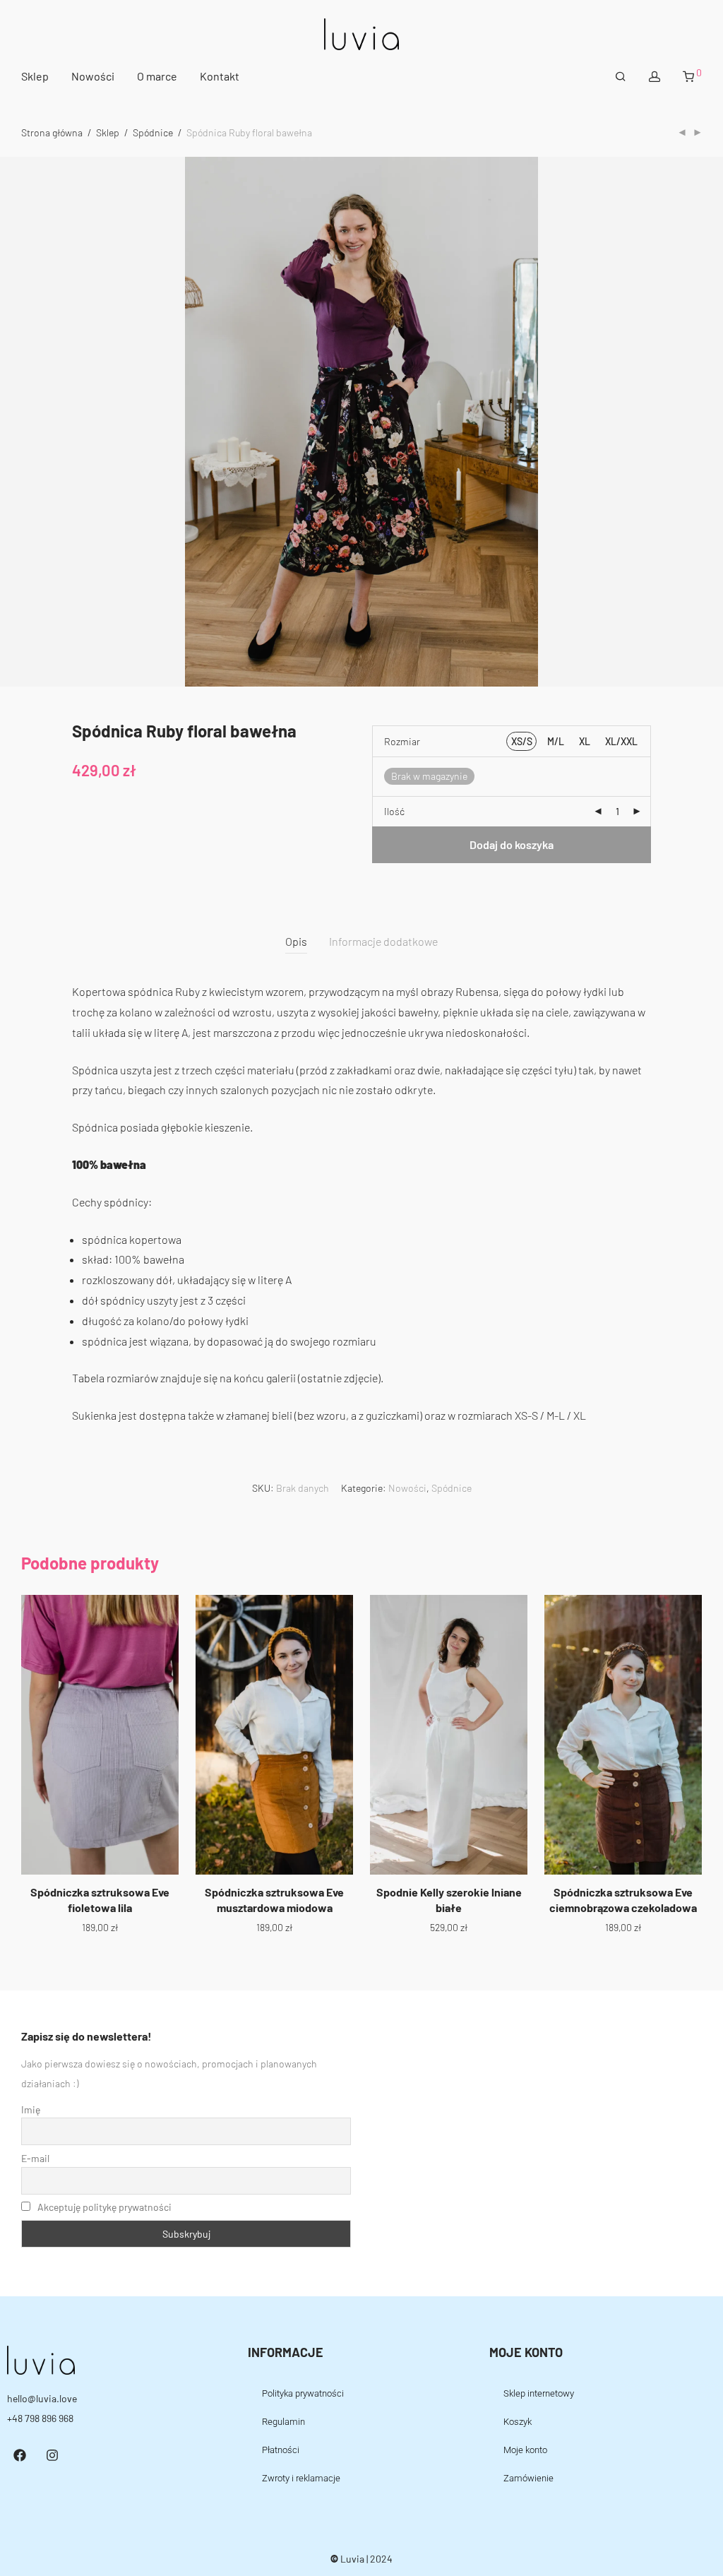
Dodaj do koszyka (512, 844)
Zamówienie (528, 2478)
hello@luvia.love (42, 2398)
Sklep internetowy (539, 2393)
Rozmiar (402, 741)
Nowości (93, 76)
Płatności (281, 2450)
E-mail (35, 2158)
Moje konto (525, 2450)
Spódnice (153, 132)
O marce (157, 76)
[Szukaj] (621, 77)
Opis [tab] (296, 941)
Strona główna (52, 132)
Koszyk (518, 2422)
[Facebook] (20, 2455)
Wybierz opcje (100, 1927)
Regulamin (283, 2422)
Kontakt (220, 76)
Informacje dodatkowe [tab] (383, 941)
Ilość (394, 811)
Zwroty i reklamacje (301, 2478)
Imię (31, 2109)
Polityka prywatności (303, 2393)
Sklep (35, 76)
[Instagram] (52, 2455)
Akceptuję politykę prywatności (104, 2207)
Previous (24, 422)
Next (699, 422)
